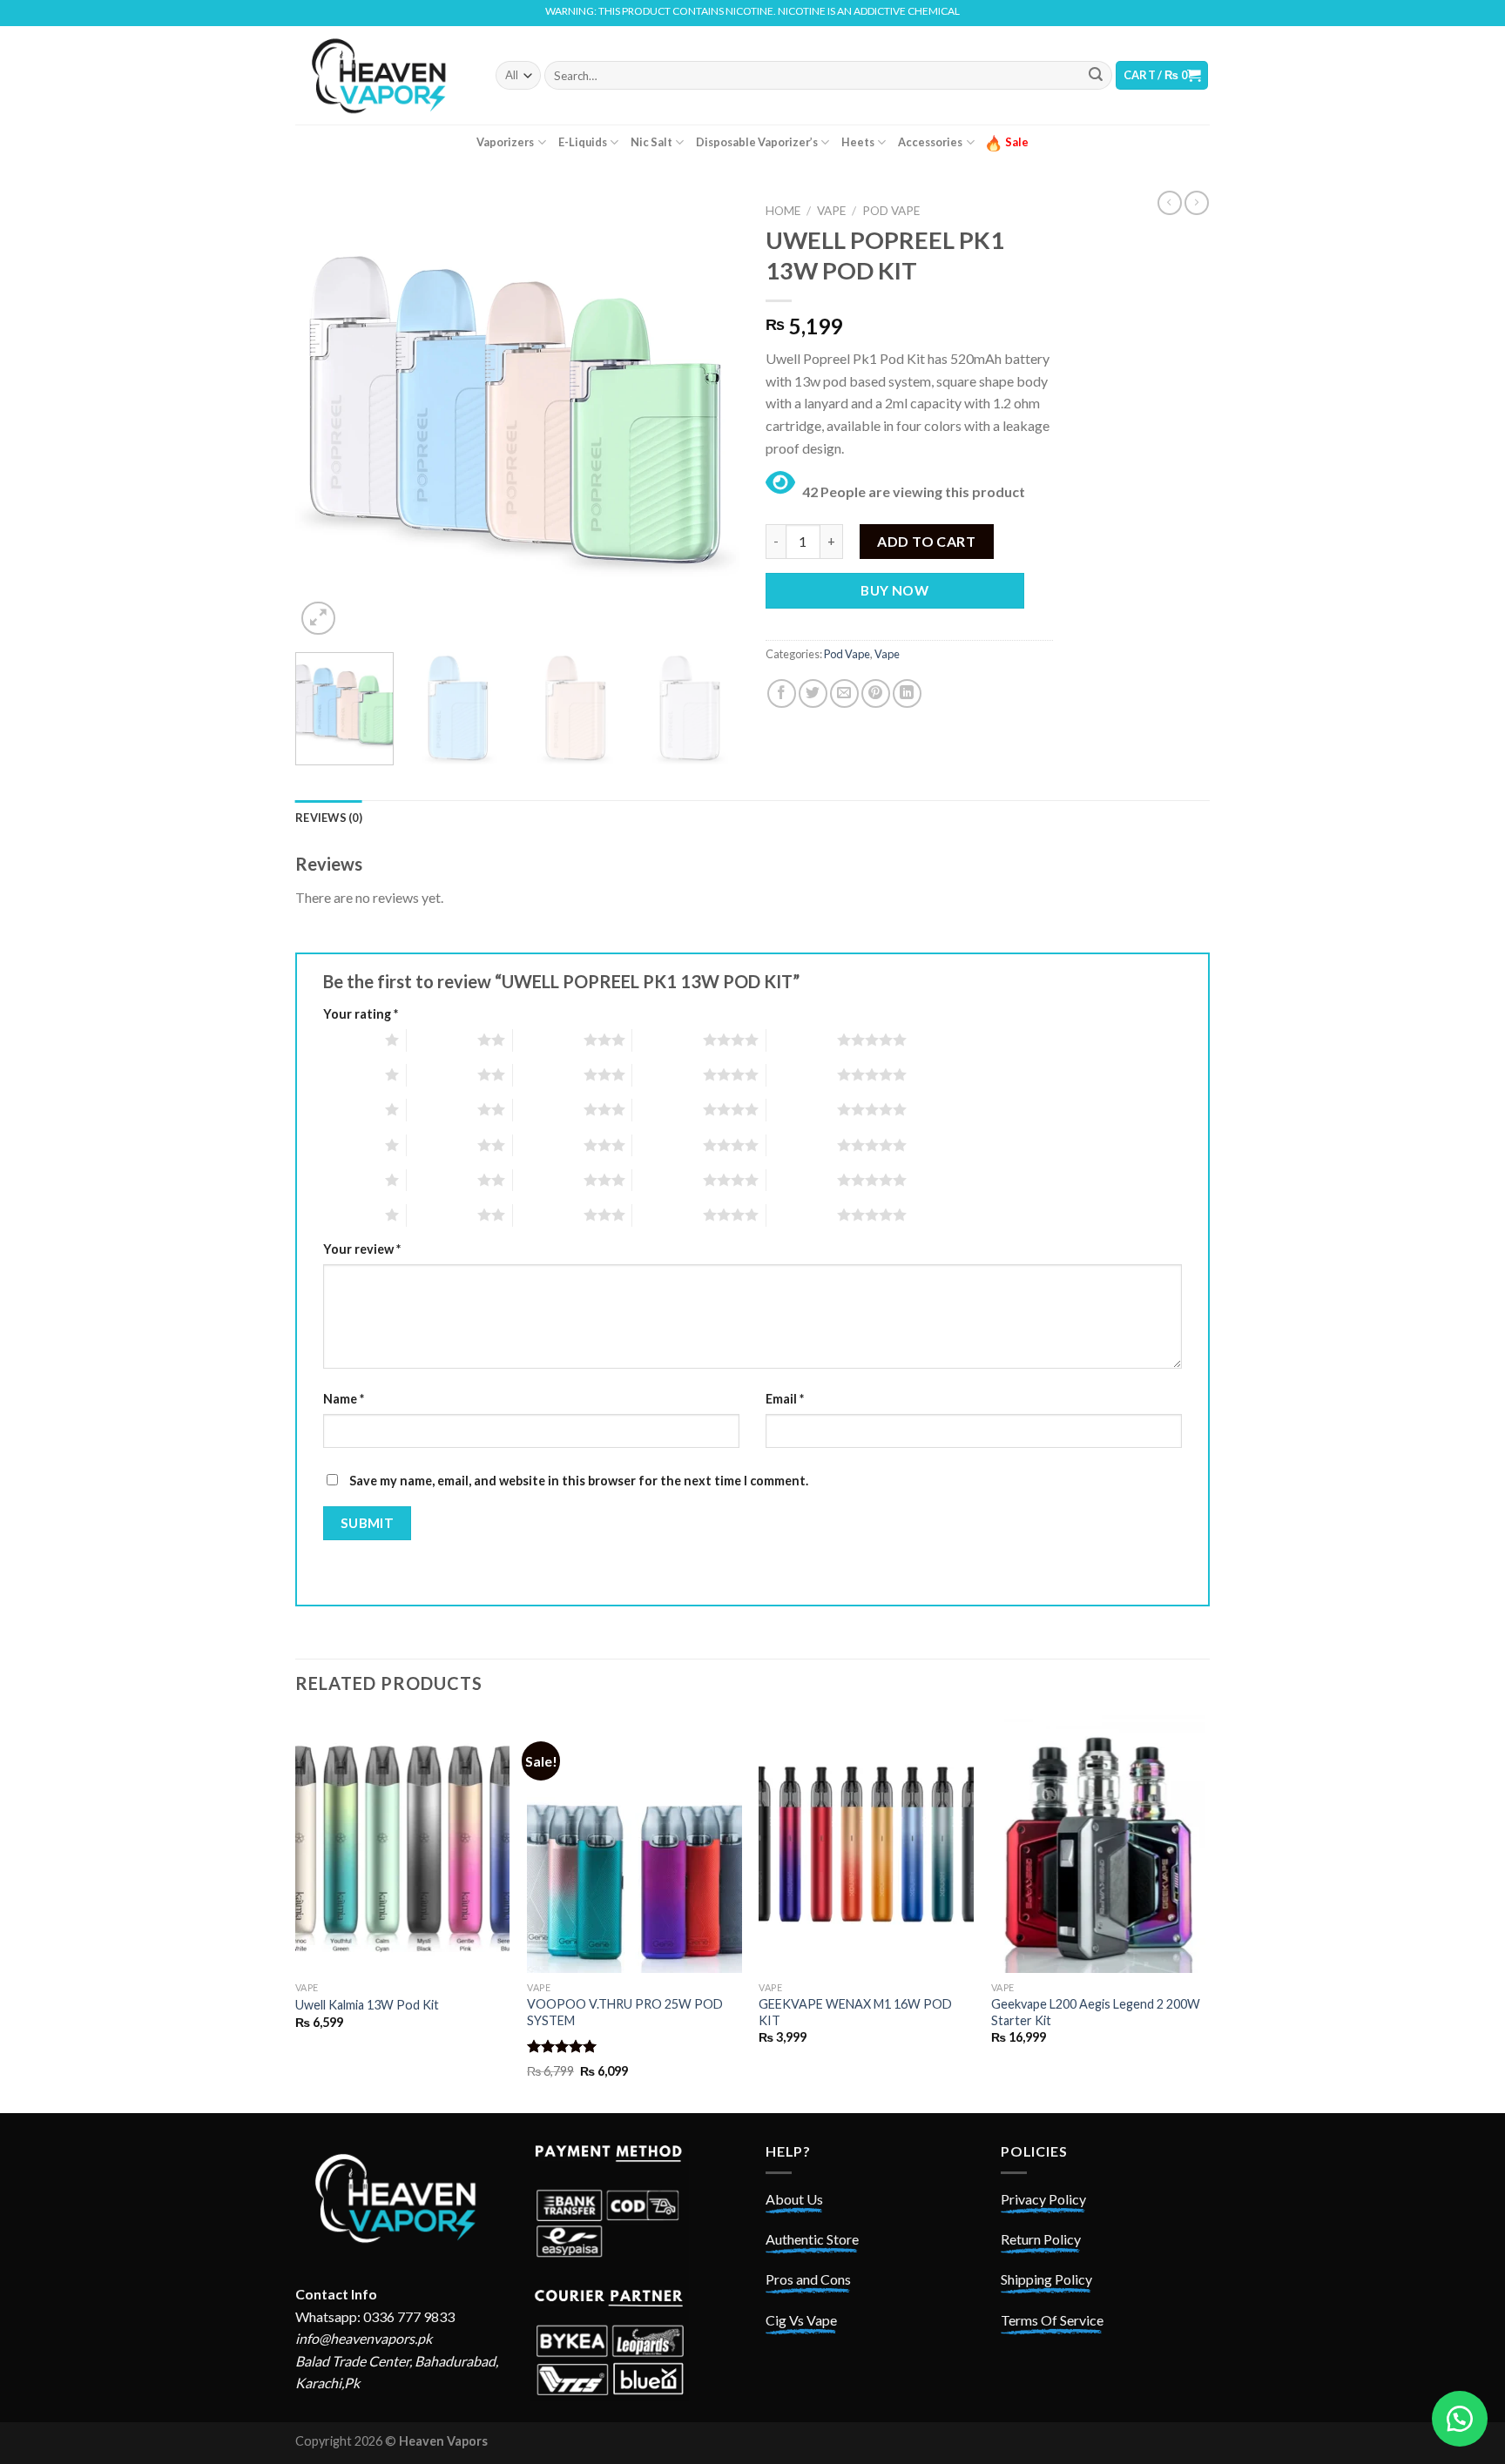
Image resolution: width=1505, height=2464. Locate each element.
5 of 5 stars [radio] (802, 1040)
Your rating (361, 1014)
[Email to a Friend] (844, 693)
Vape (831, 211)
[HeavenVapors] (382, 75)
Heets (858, 142)
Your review (362, 1249)
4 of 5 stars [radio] (668, 1040)
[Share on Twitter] (813, 693)
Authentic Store (812, 2239)
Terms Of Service (1052, 2320)
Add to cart (926, 541)
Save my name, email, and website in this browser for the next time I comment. (579, 1481)
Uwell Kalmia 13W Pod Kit (367, 2005)
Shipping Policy (1046, 2279)
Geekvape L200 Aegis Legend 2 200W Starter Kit (1096, 2012)
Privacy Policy (1043, 2199)
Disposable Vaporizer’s (757, 142)
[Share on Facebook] (782, 693)
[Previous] (326, 417)
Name (344, 1399)
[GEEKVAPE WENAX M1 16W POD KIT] (866, 1844)
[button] (1460, 2419)
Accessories (930, 142)
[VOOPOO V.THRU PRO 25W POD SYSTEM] (634, 1844)
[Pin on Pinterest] (876, 693)
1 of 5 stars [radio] (350, 1040)
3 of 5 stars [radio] (548, 1040)
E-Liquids (583, 142)
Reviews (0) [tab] (329, 818)
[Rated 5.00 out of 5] (562, 2046)
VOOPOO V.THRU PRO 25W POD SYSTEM (625, 2012)
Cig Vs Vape (801, 2320)
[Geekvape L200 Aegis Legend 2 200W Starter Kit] (1099, 1844)
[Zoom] (318, 619)
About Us (794, 2199)
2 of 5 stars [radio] (442, 1040)
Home (783, 211)
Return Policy (1041, 2239)
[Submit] (1096, 76)
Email (785, 1399)
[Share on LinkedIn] (907, 693)
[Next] (709, 417)
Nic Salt (651, 142)
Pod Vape (891, 211)
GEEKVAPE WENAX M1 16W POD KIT (855, 2012)
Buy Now (894, 590)
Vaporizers (505, 142)
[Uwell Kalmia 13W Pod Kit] (403, 1844)
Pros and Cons (808, 2279)
